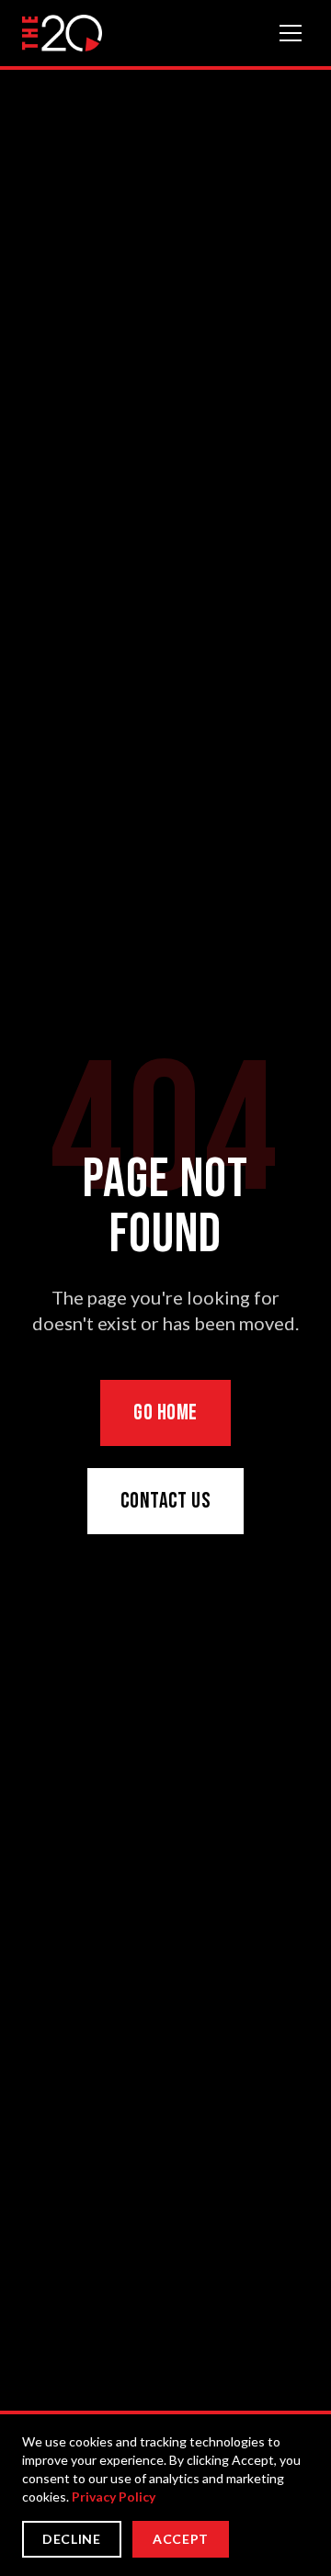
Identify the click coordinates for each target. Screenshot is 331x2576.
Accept (181, 2539)
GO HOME (165, 1412)
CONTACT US (166, 1501)
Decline (72, 2539)
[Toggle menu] (291, 33)
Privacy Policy (114, 2497)
